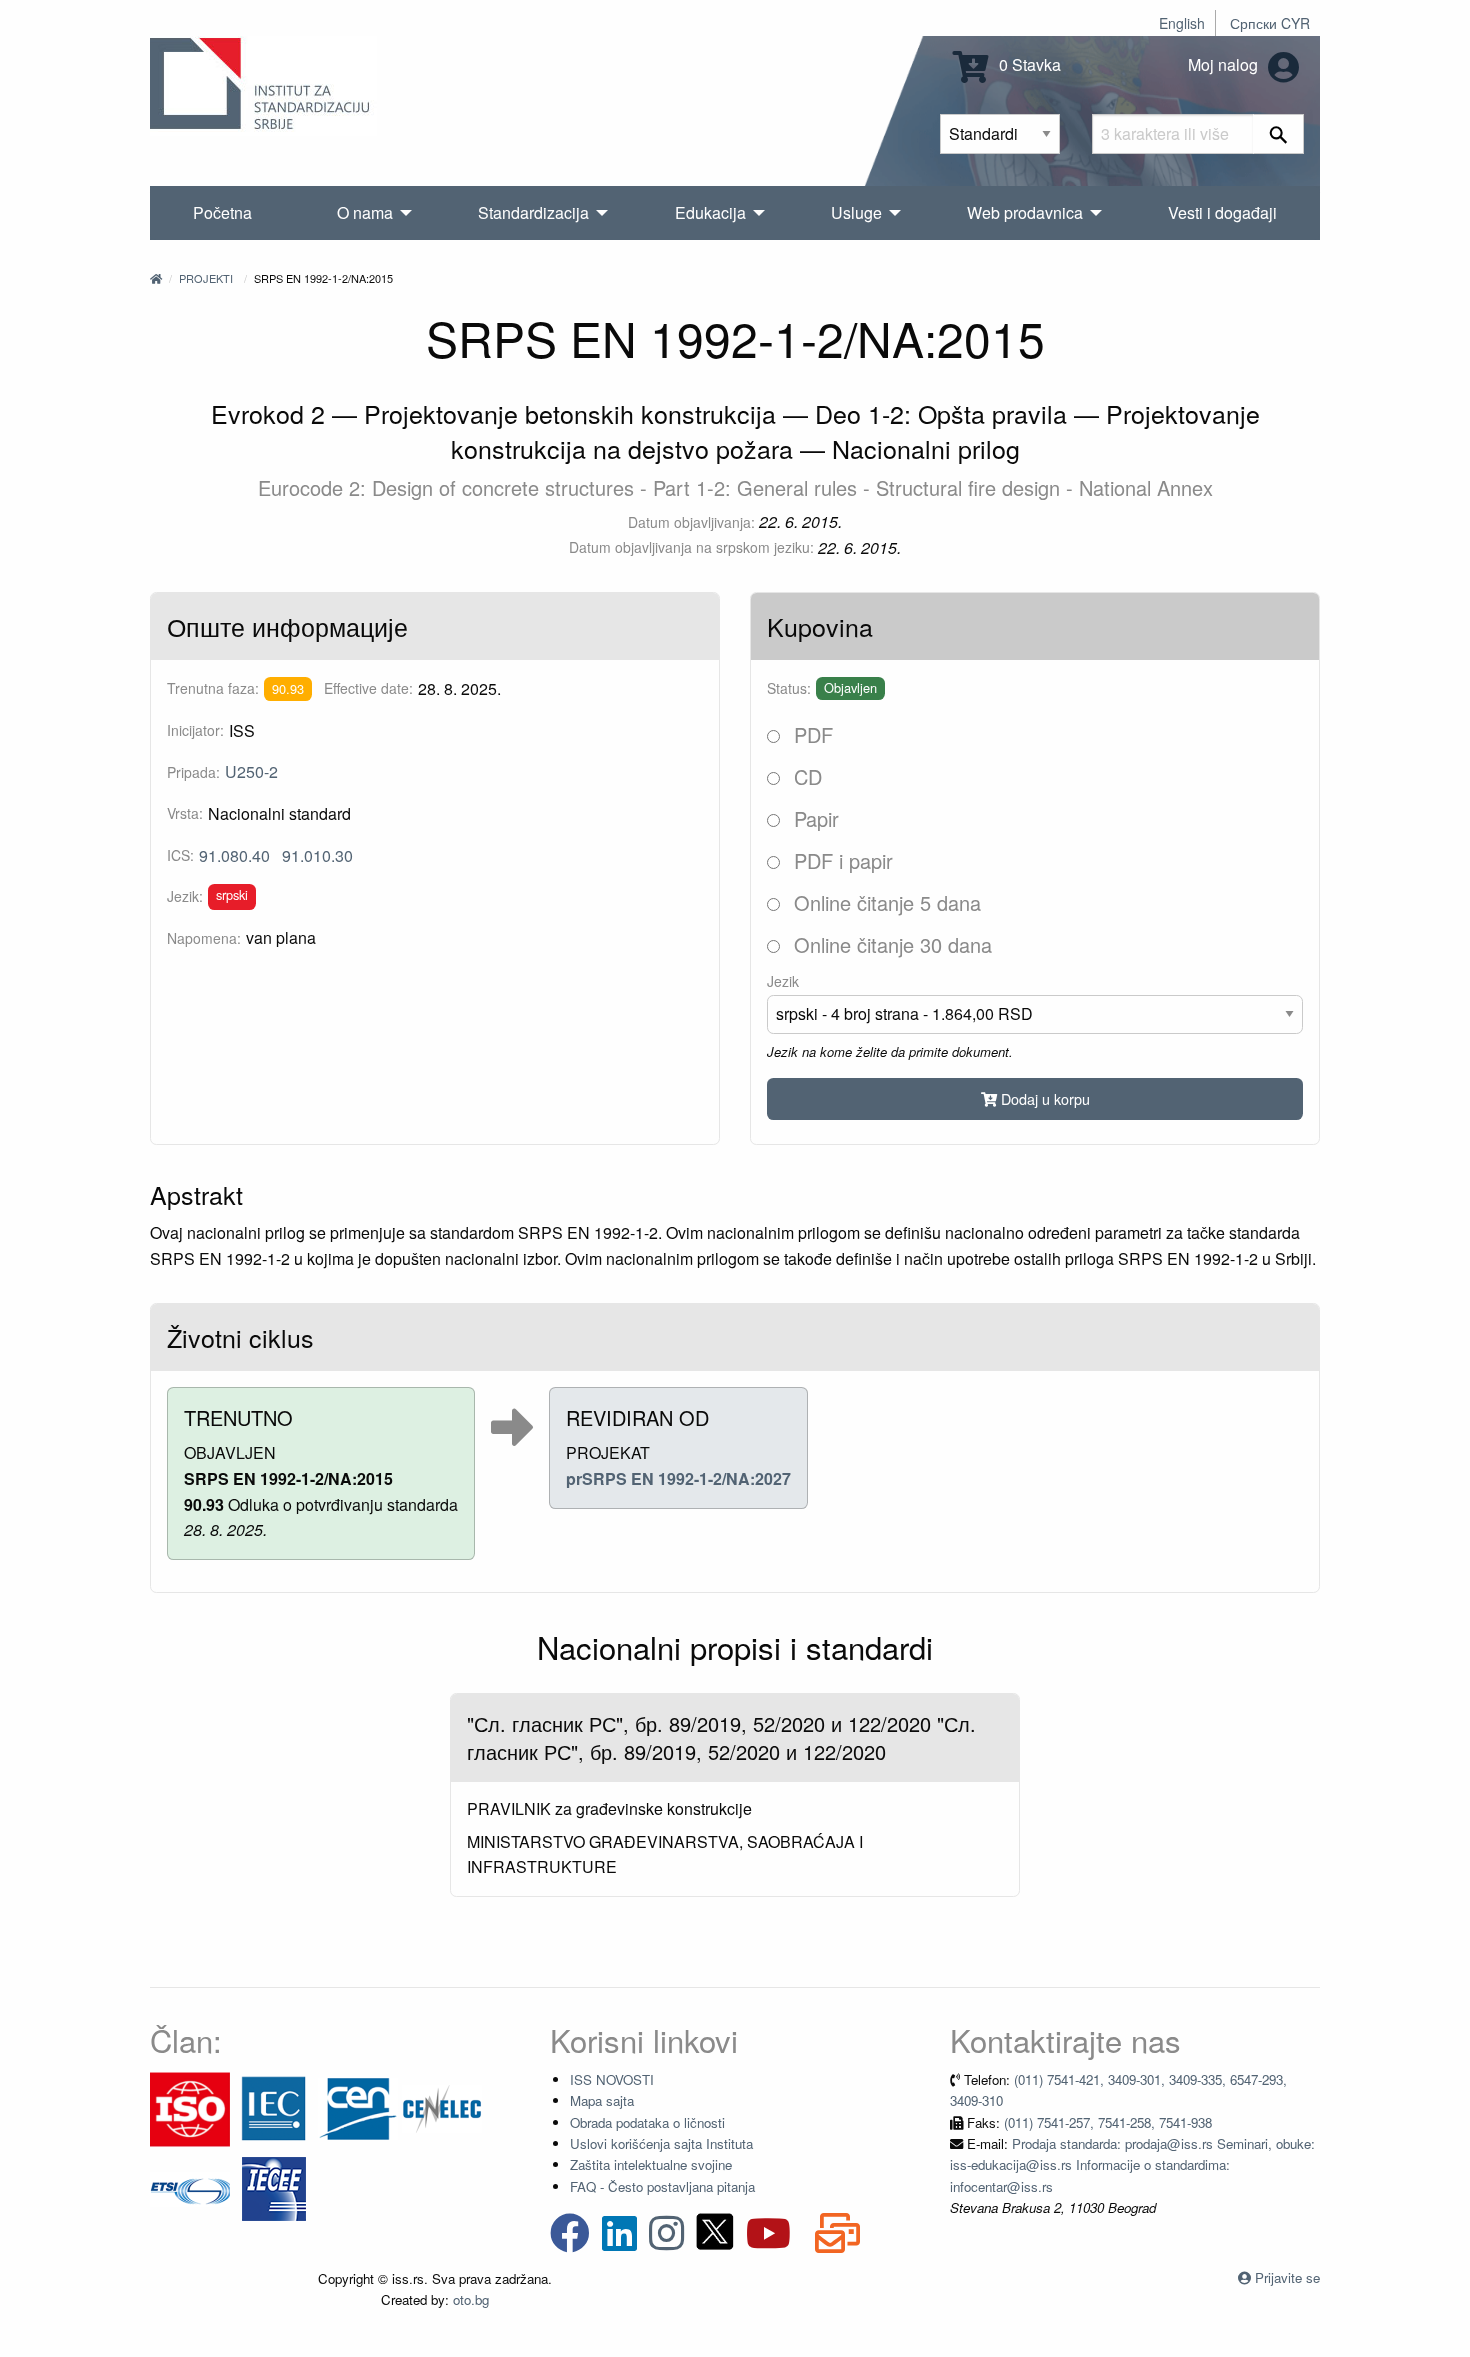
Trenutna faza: (213, 688)
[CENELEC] (442, 2107)
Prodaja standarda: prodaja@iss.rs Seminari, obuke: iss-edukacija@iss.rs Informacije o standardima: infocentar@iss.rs (1132, 2165)
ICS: (180, 855)
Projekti (206, 278)
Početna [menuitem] (222, 212)
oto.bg (471, 2299)
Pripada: (193, 772)
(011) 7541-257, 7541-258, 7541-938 (1108, 2122)
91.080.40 (234, 855)
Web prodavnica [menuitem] (1025, 212)
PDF (810, 734)
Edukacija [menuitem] (710, 212)
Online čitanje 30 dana (890, 944)
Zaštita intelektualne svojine (651, 2164)
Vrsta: (185, 813)
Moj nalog (1225, 64)
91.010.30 (317, 855)
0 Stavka (1028, 64)
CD (805, 776)
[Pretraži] (1278, 134)
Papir (813, 818)
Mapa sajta (602, 2100)
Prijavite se (1287, 2277)
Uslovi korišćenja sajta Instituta (661, 2143)
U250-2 (251, 771)
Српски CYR (1270, 23)
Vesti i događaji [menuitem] (1222, 212)
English (1182, 23)
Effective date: (368, 688)
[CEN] (358, 2107)
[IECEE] (274, 2187)
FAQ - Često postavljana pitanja (662, 2186)
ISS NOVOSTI (612, 2079)
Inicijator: (195, 730)
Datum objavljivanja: (691, 522)
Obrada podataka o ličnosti (647, 2122)
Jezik (783, 981)
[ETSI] (190, 2187)
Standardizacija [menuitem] (533, 212)
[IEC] (274, 2107)
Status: (789, 688)
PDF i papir (840, 860)
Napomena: (204, 938)
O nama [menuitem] (365, 212)
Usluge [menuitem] (856, 212)
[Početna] (156, 278)
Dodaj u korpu (1043, 1098)
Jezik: (185, 896)
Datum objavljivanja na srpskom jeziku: (691, 547)
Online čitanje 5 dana (884, 902)
